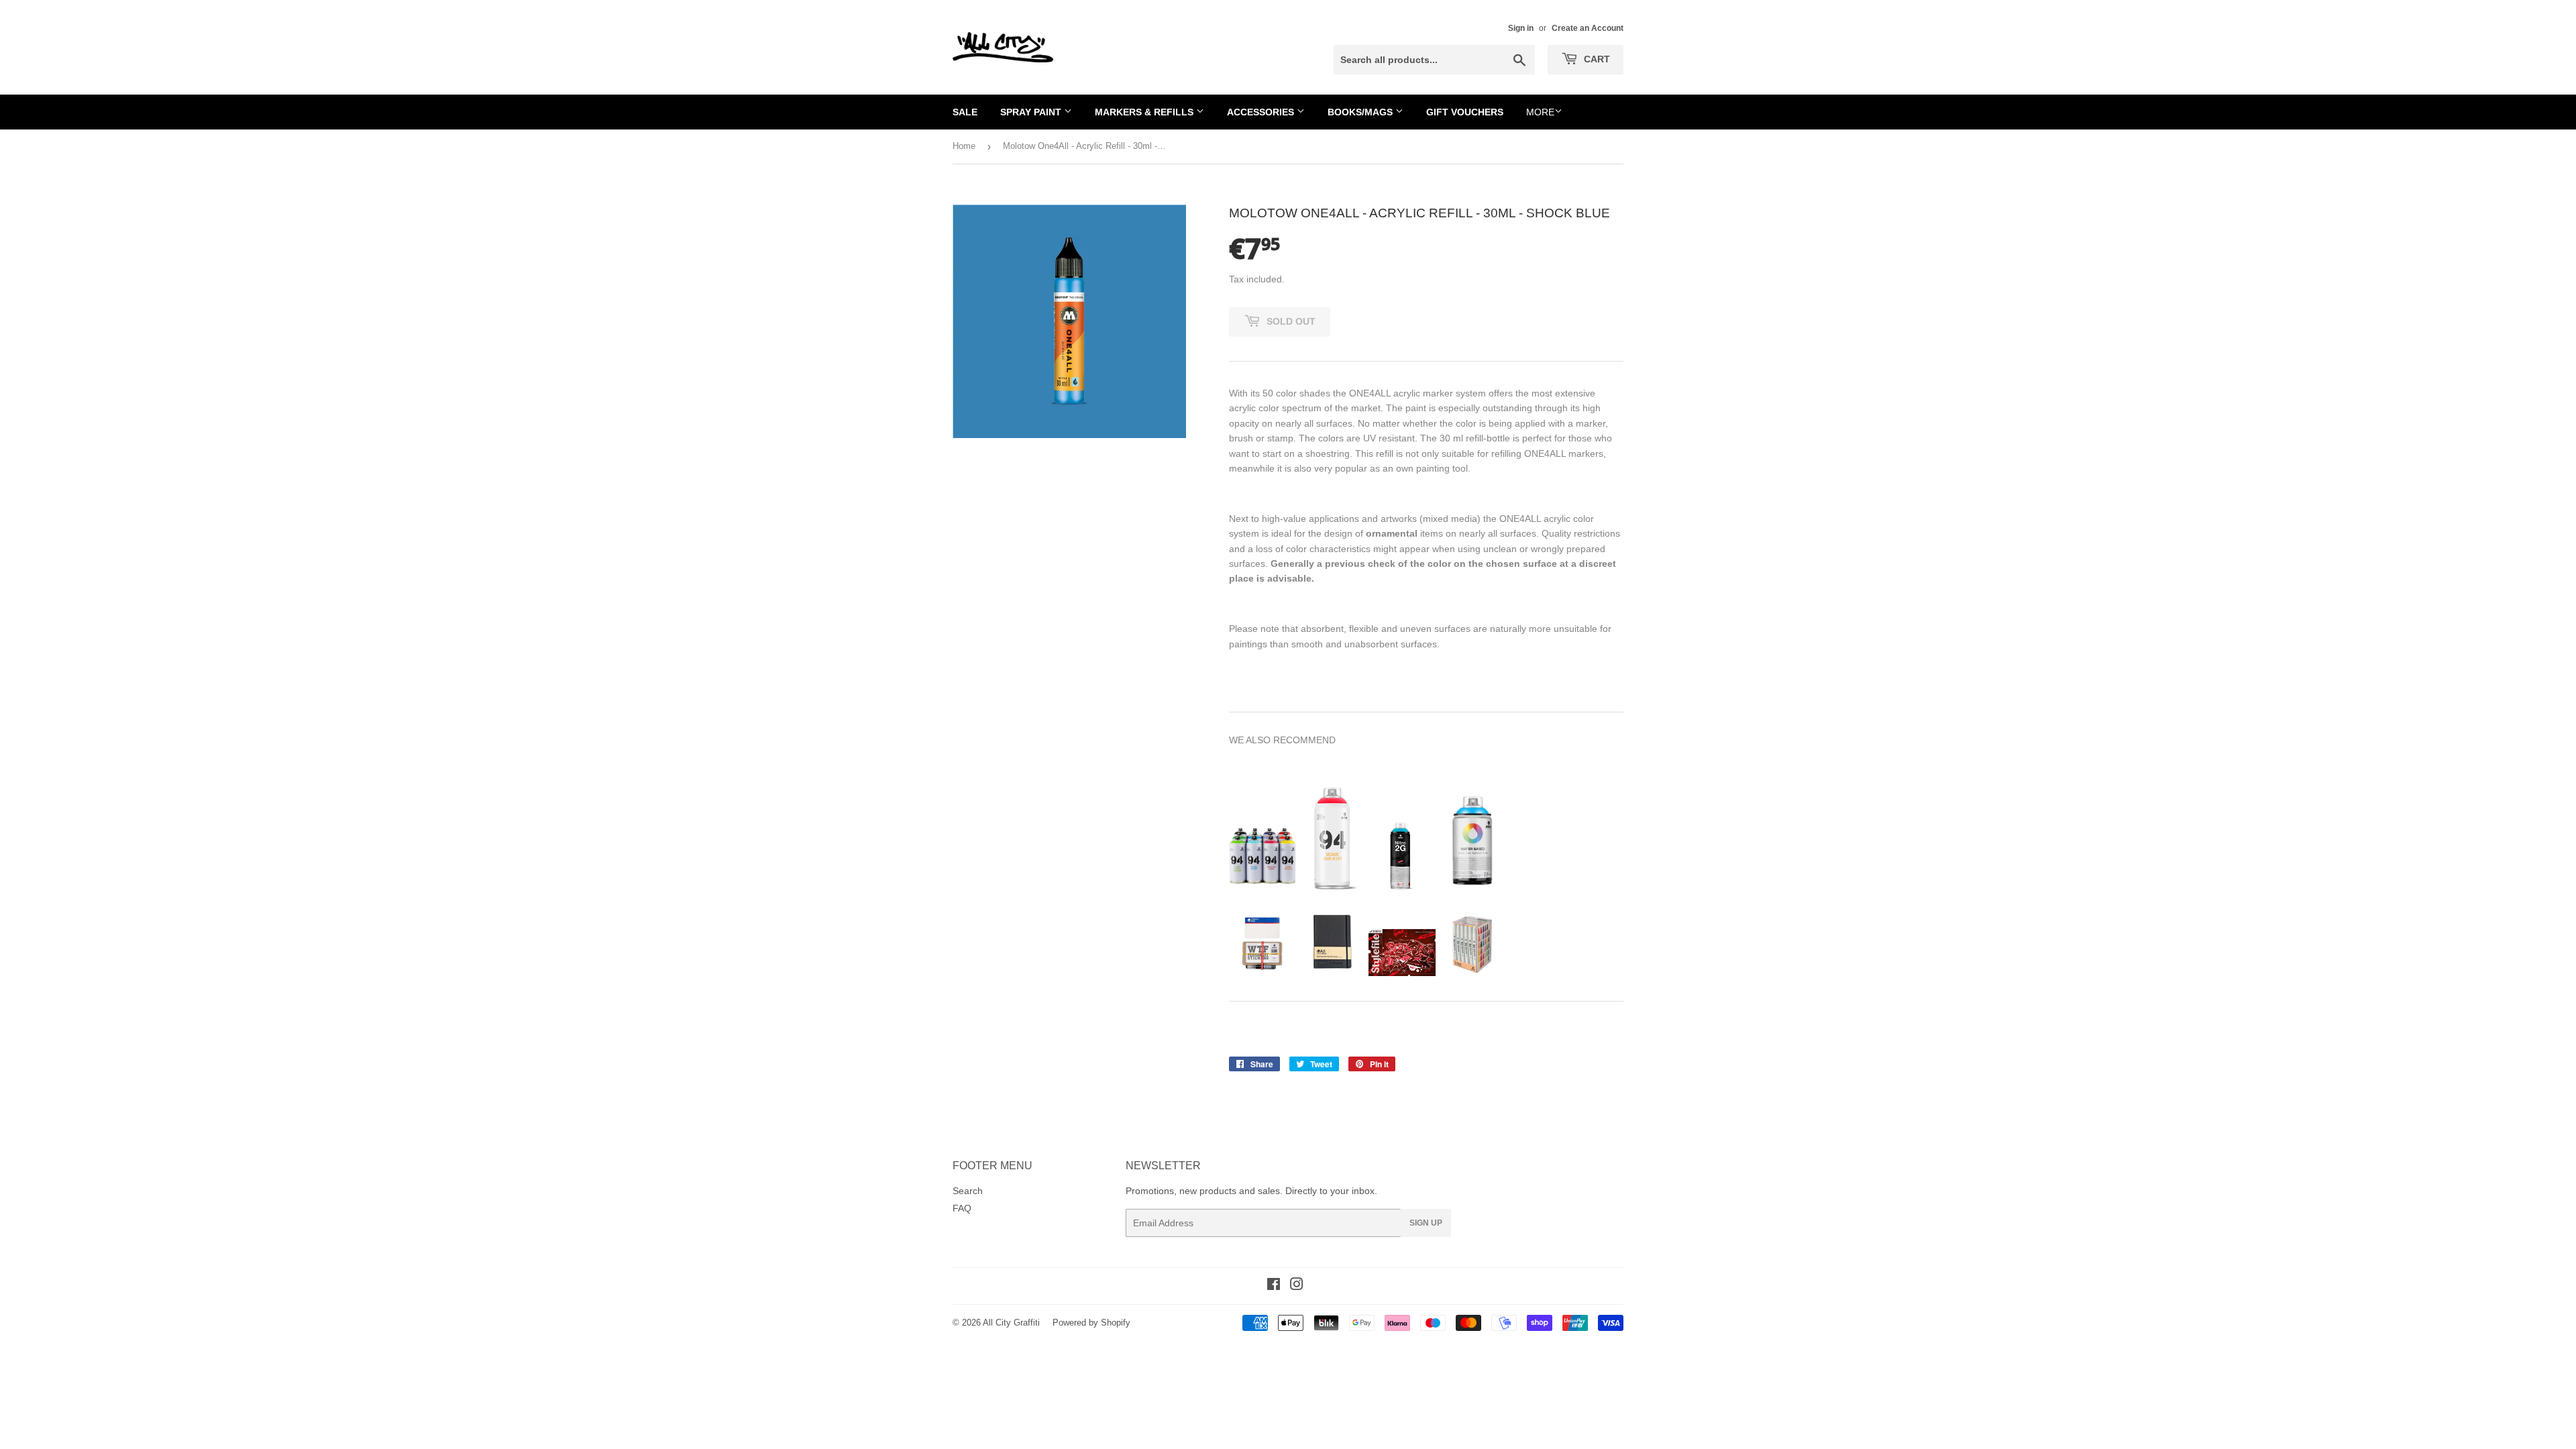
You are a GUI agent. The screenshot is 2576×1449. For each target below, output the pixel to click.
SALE (965, 112)
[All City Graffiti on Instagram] (1297, 1286)
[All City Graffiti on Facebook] (1274, 1286)
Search (968, 1191)
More (1540, 112)
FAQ (962, 1208)
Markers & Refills (1145, 112)
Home (964, 146)
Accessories (1262, 112)
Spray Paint (1032, 112)
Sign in (1521, 28)
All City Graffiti (1011, 1323)
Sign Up (1426, 1223)
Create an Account (1588, 28)
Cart (1596, 59)
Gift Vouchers (1465, 112)
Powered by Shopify (1091, 1323)
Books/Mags (1361, 112)
